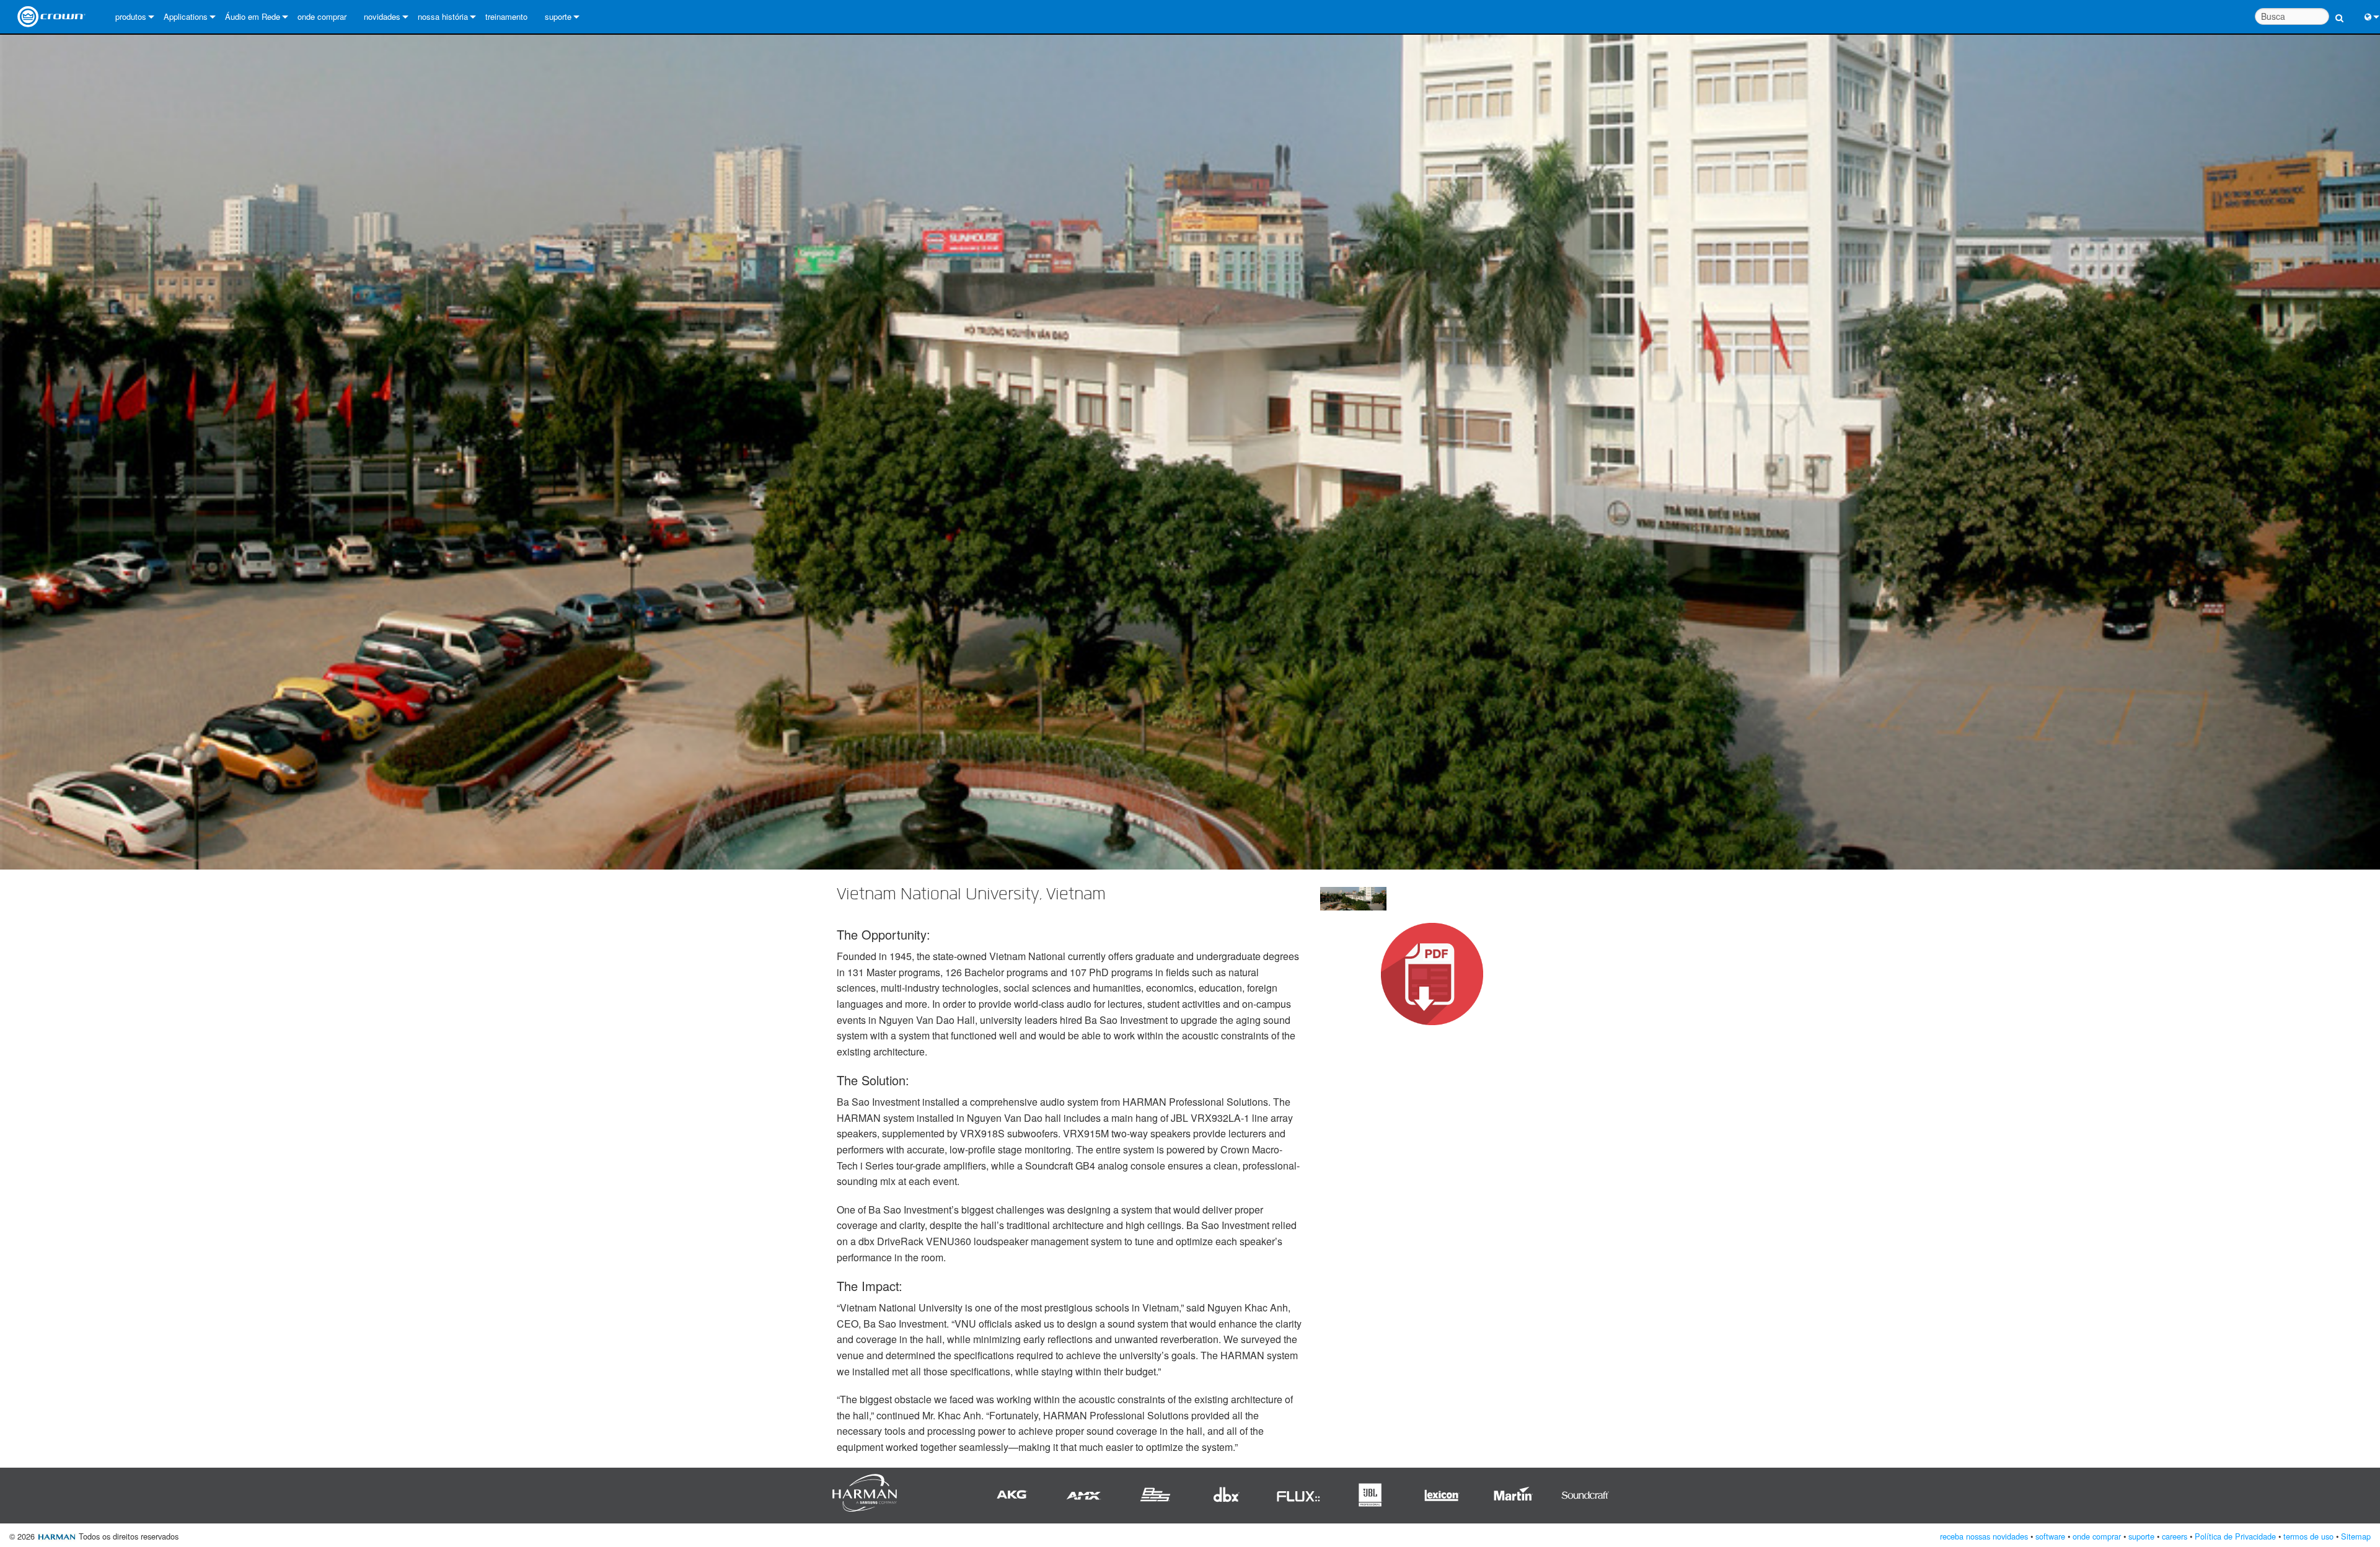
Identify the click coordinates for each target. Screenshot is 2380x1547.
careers (2175, 1536)
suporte (558, 16)
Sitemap (2356, 1536)
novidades (382, 16)
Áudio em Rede (253, 16)
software (2050, 1536)
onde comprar (322, 16)
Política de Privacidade (2235, 1536)
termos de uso (2308, 1536)
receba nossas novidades (1984, 1536)
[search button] (2339, 11)
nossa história (443, 16)
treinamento (506, 16)
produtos (131, 16)
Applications (186, 16)
